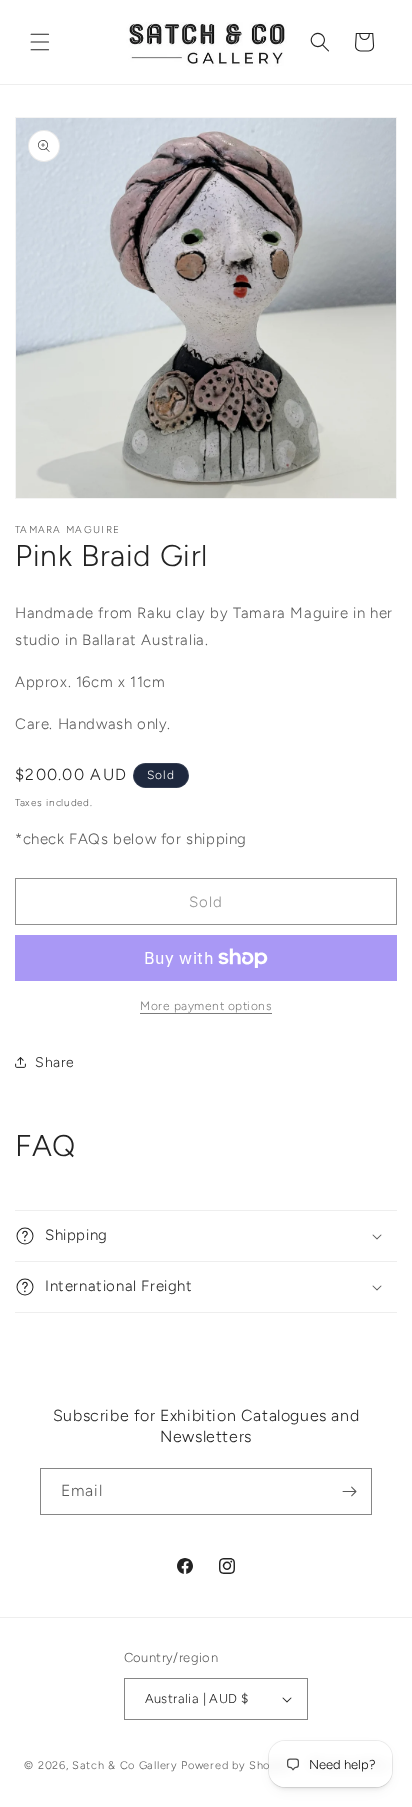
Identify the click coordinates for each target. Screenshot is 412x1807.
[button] (40, 42)
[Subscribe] (349, 1491)
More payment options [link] (206, 1006)
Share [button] (55, 1062)
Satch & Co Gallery (125, 1764)
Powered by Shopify (236, 1764)
